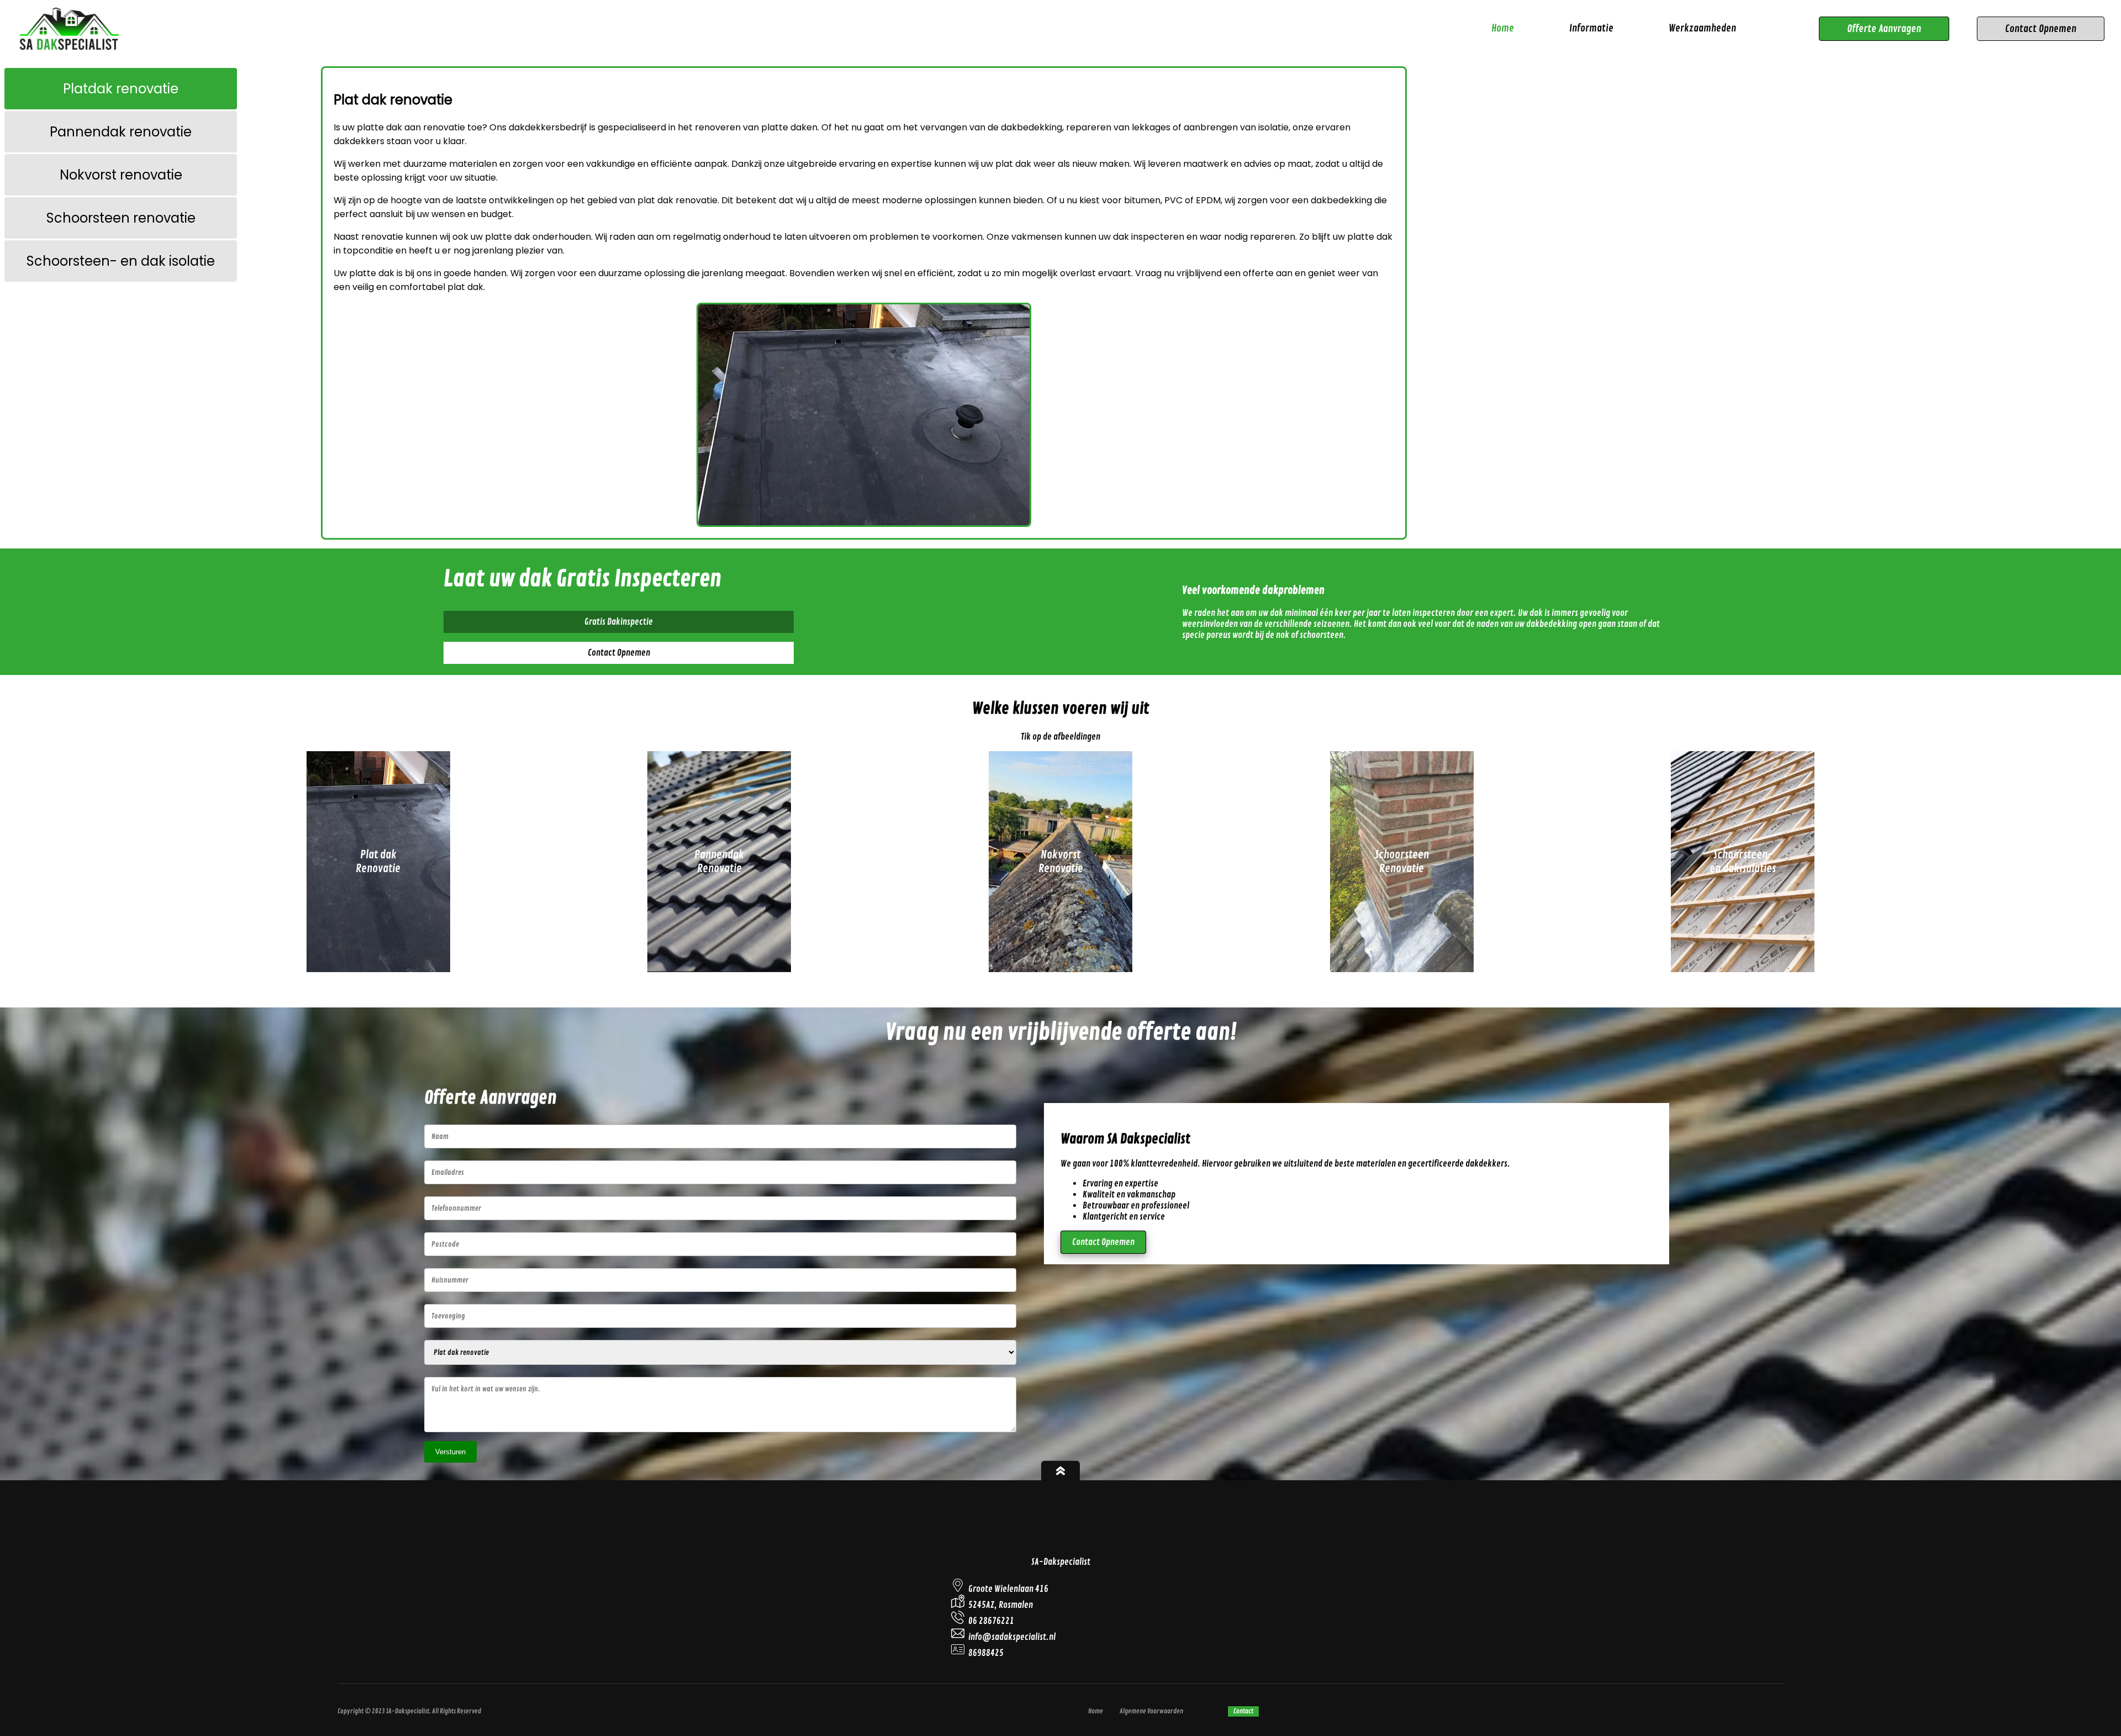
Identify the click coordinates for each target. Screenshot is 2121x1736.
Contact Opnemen (2041, 29)
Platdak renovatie (121, 89)
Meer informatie (378, 953)
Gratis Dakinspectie (619, 622)
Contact (1243, 1711)
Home (1503, 28)
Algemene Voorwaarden (1151, 1711)
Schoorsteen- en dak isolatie (121, 261)
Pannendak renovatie (121, 132)
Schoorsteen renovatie (121, 218)
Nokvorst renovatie (121, 175)
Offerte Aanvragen (1884, 29)
